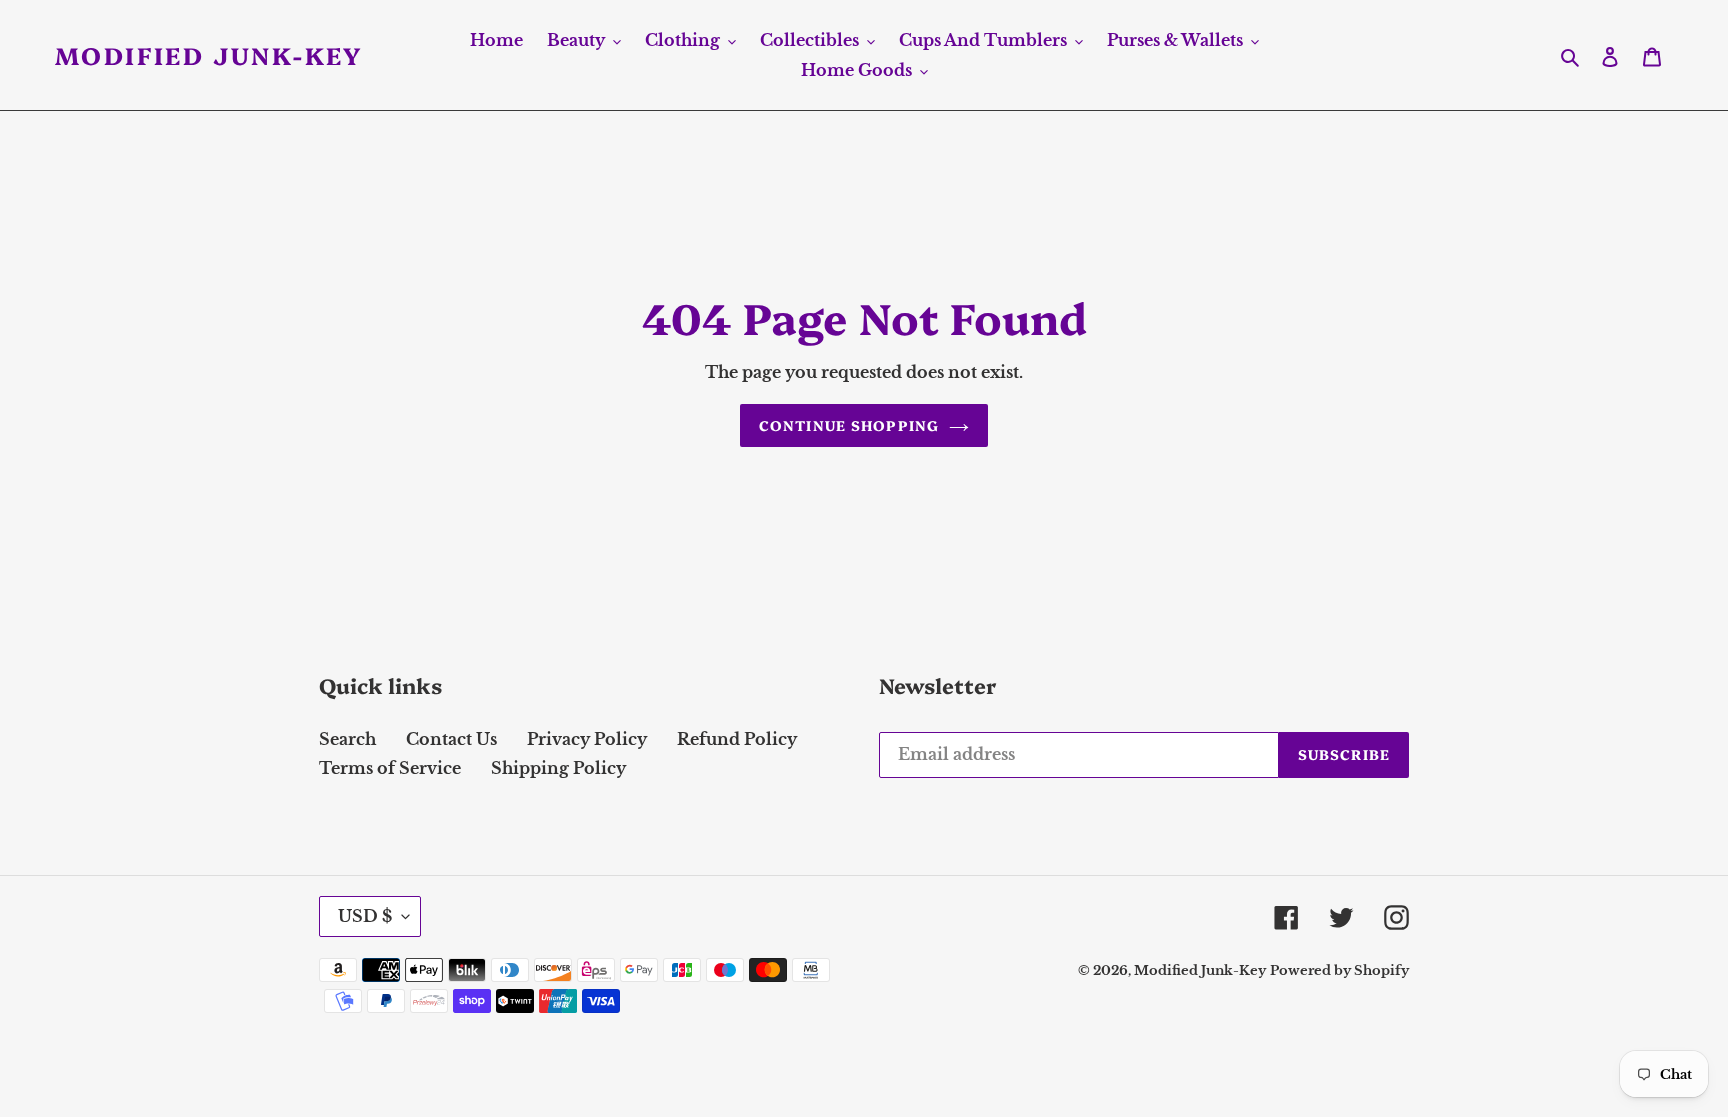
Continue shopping (849, 425)
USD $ (365, 916)
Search (347, 739)
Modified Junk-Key (209, 55)
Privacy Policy (587, 739)
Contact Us (451, 739)
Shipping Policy (558, 768)
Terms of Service (390, 768)
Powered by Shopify (1339, 970)
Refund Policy (737, 739)
